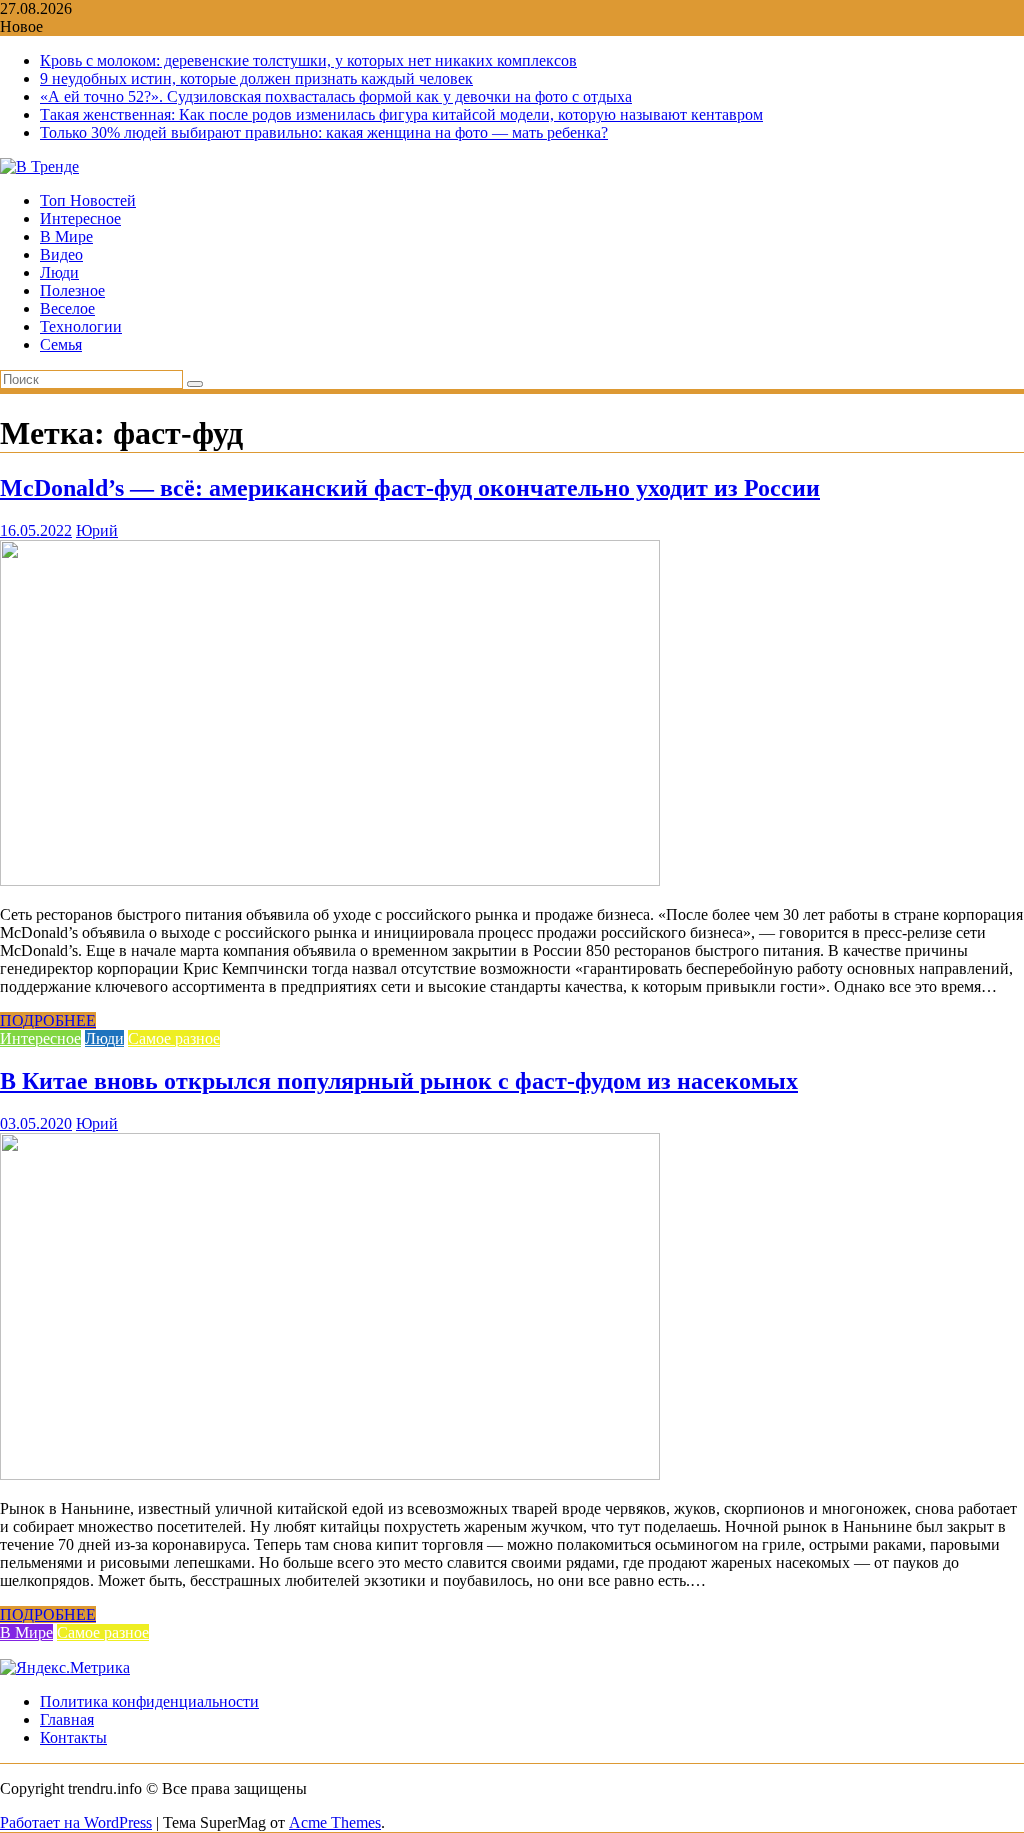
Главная (67, 1719)
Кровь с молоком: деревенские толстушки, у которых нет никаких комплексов (308, 60)
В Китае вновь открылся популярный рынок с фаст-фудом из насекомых (399, 1081)
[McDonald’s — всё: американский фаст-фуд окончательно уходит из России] (330, 880)
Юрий (97, 530)
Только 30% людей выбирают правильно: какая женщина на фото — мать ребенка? (324, 132)
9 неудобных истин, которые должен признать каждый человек (256, 78)
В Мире (66, 236)
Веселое (67, 308)
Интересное (80, 218)
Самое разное (174, 1038)
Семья (61, 344)
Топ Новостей (88, 200)
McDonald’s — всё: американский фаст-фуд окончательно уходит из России (410, 488)
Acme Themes (335, 1822)
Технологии (81, 326)
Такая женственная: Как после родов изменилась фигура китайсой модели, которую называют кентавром (401, 114)
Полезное (72, 290)
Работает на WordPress (76, 1822)
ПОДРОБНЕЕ (48, 1020)
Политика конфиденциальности (149, 1701)
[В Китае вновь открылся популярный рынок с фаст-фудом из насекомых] (330, 1474)
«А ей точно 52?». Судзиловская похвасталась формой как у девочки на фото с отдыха (336, 96)
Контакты (73, 1737)
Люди (59, 272)
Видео (61, 254)
